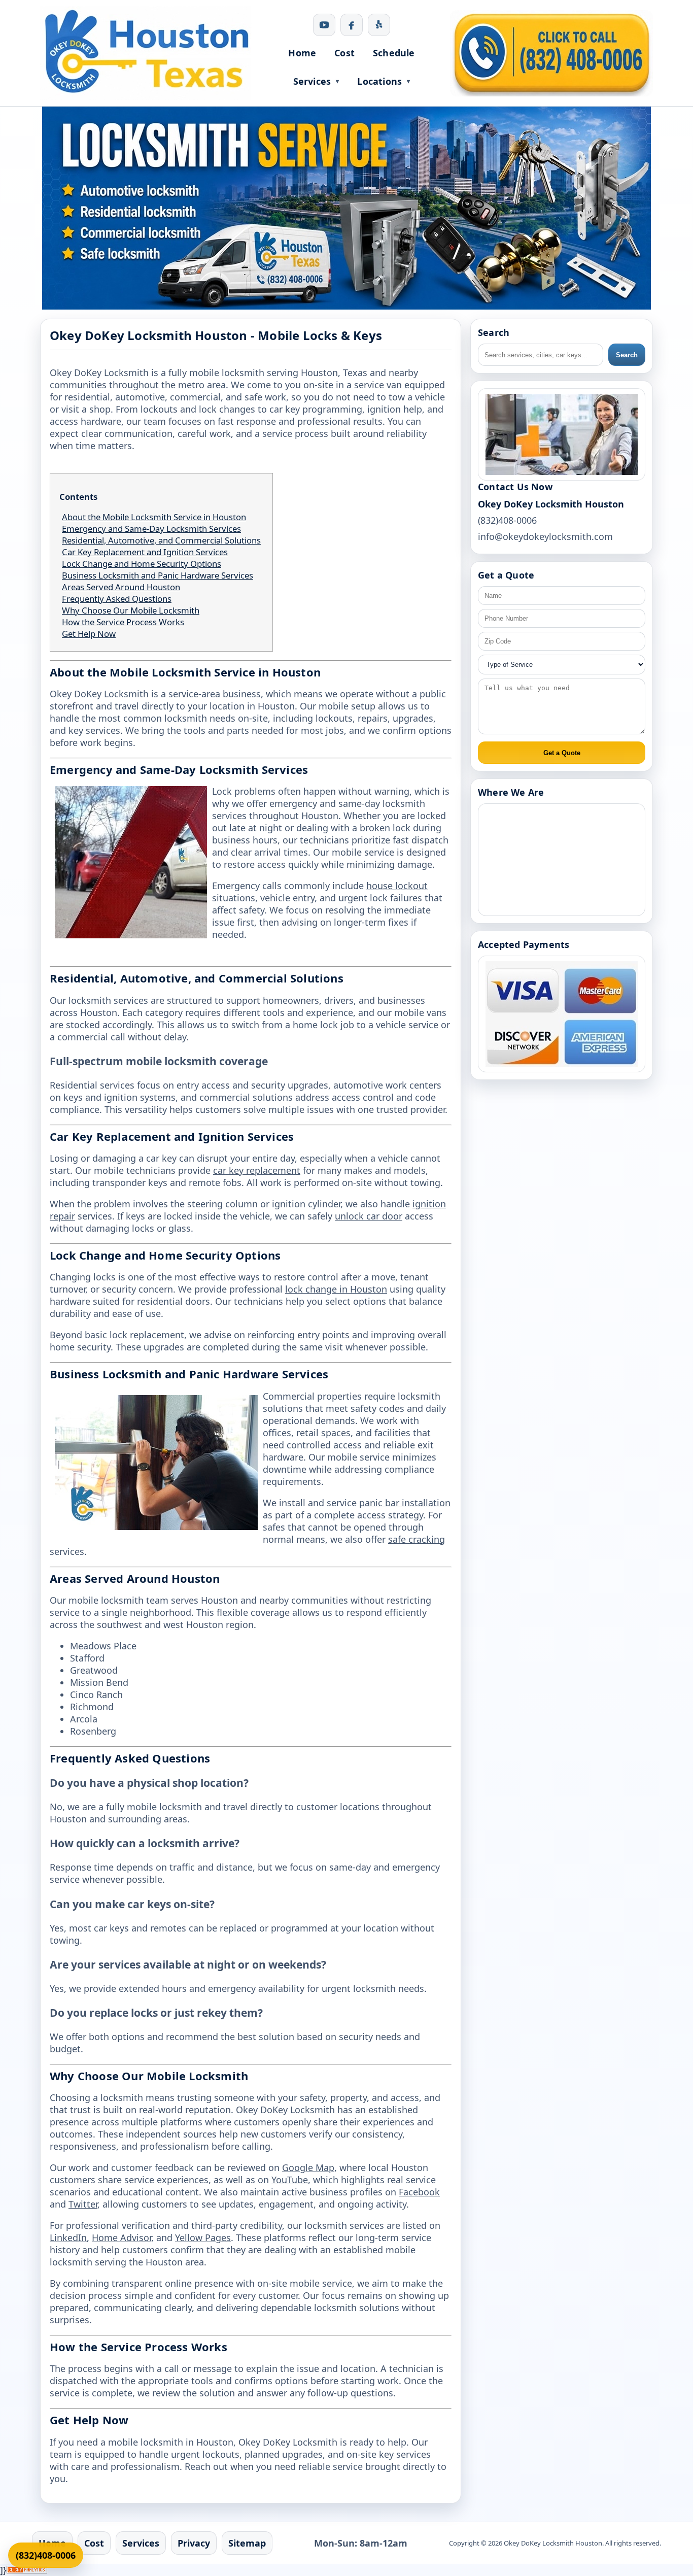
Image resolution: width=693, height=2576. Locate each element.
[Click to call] (551, 53)
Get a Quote (562, 753)
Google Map (308, 2167)
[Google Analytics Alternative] (27, 2570)
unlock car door (369, 1216)
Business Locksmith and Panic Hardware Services (158, 575)
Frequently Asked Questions (117, 599)
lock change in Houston (336, 1289)
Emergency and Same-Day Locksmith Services (151, 529)
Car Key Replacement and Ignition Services (145, 552)
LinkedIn (68, 2238)
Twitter (83, 2204)
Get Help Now (89, 634)
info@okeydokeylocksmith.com (545, 536)
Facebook (419, 2192)
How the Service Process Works (123, 622)
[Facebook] (352, 25)
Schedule (394, 53)
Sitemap (247, 2543)
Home (302, 53)
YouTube (290, 2180)
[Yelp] (379, 25)
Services (312, 81)
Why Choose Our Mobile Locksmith (131, 610)
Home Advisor (122, 2238)
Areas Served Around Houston (121, 587)
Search (627, 355)
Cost (344, 53)
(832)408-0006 (46, 2555)
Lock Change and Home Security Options (142, 564)
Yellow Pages (203, 2238)
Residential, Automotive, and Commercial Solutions (161, 540)
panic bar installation (405, 1503)
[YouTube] (324, 25)
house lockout (397, 886)
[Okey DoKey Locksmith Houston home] (147, 53)
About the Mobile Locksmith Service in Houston (154, 517)
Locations (379, 81)
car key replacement (257, 1170)
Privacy (194, 2543)
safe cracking (417, 1539)
